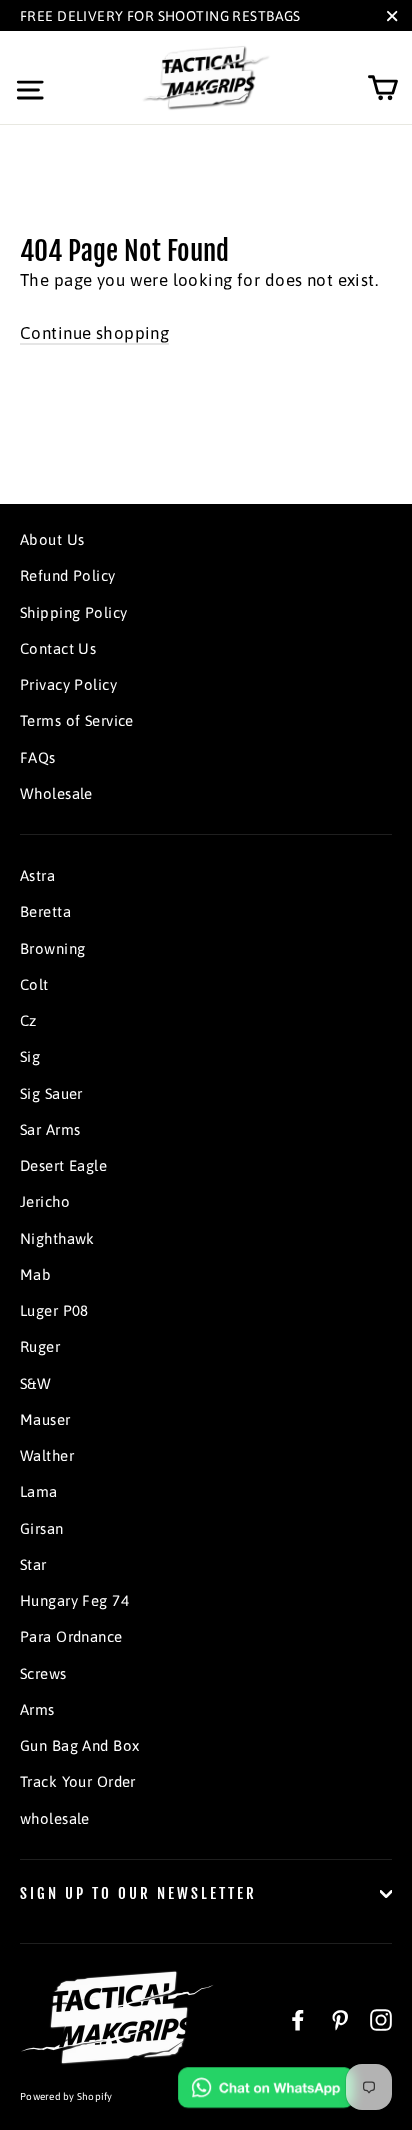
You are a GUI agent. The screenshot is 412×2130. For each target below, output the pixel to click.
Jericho (45, 1201)
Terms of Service (77, 720)
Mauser (45, 1419)
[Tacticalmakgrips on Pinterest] (340, 2018)
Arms (37, 1709)
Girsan (42, 1528)
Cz (28, 1020)
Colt (34, 984)
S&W (35, 1383)
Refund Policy (68, 575)
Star (33, 1564)
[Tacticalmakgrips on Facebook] (298, 2018)
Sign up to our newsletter (138, 1893)
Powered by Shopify (66, 2096)
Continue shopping (94, 333)
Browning (52, 948)
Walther (47, 1455)
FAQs (38, 757)
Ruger (40, 1346)
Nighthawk (57, 1238)
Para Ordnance (71, 1636)
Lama (39, 1491)
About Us (52, 539)
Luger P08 (54, 1310)
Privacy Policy (68, 684)
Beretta (45, 911)
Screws (43, 1673)
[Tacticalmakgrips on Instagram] (381, 2018)
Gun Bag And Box (79, 1745)
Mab (35, 1274)
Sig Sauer (51, 1093)
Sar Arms (50, 1129)
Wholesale (56, 793)
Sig (30, 1056)
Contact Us (58, 648)
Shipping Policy (73, 612)
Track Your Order (78, 1781)
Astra (37, 875)
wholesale (55, 1818)
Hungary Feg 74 (74, 1600)
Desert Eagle (63, 1165)
